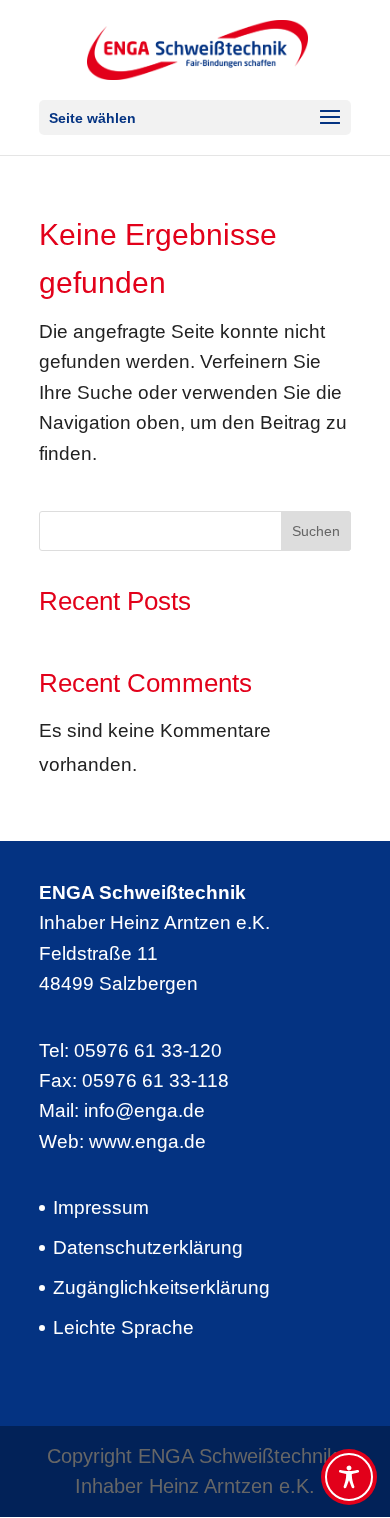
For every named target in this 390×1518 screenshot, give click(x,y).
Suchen (316, 531)
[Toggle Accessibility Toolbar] (349, 1477)
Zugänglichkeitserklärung (161, 1287)
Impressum (101, 1207)
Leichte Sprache (123, 1327)
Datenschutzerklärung (148, 1247)
